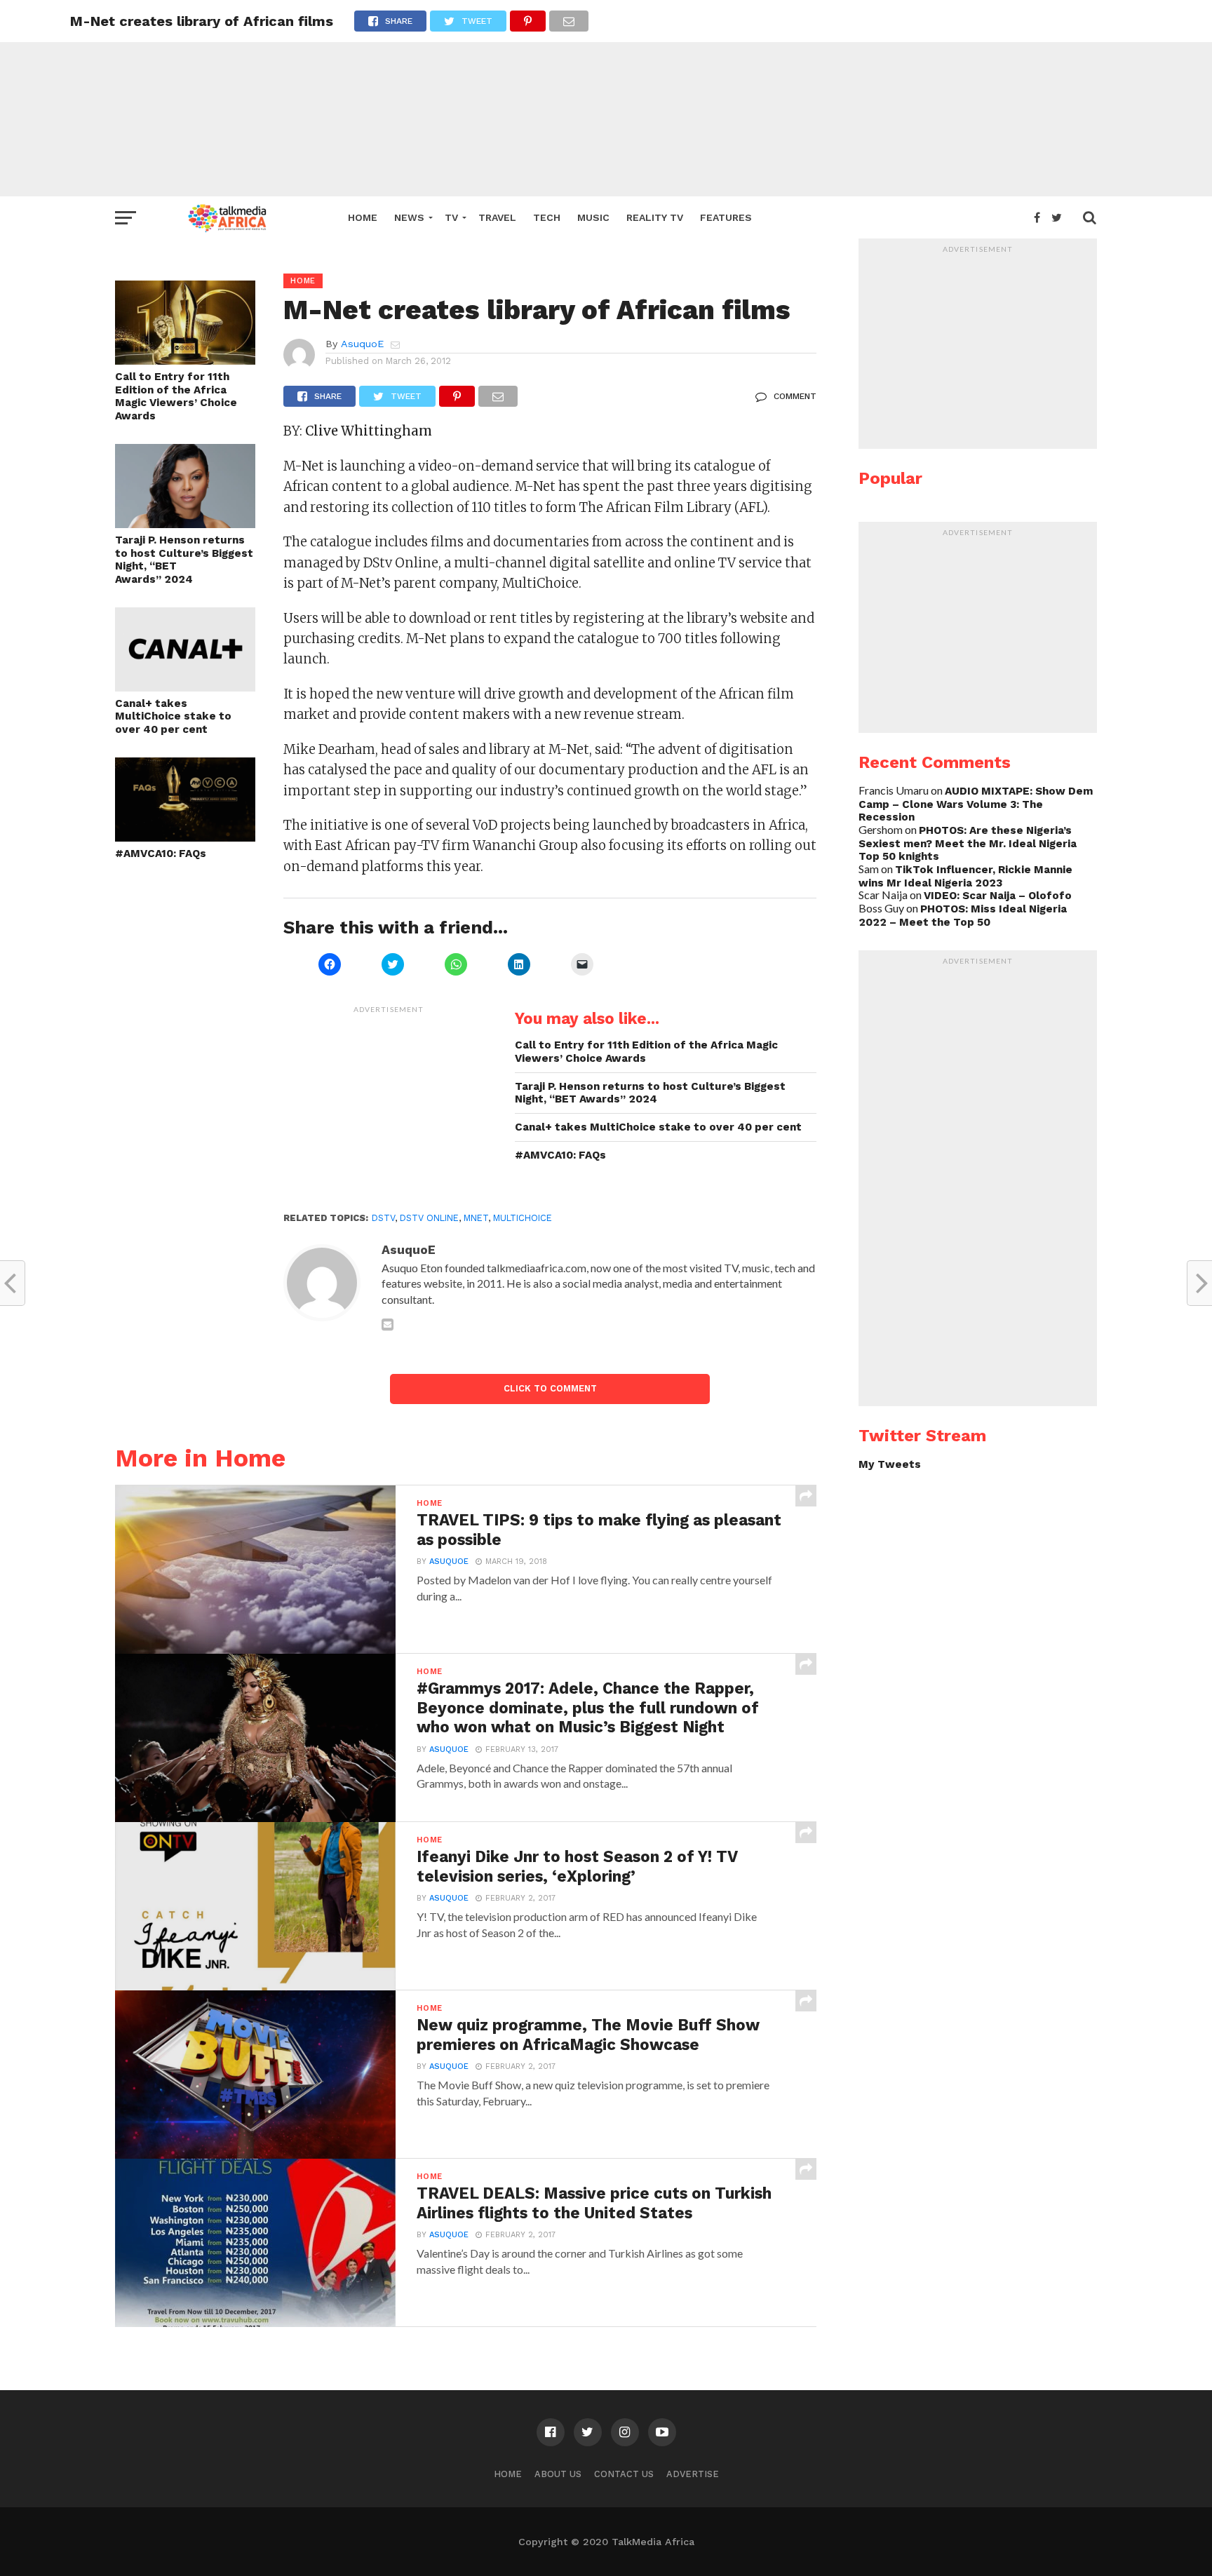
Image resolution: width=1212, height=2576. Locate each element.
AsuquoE (362, 344)
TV (451, 217)
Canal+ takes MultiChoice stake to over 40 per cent (173, 716)
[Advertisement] (606, 98)
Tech (547, 217)
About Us (558, 2474)
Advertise (693, 2474)
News (409, 217)
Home (363, 217)
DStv (383, 1218)
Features (726, 217)
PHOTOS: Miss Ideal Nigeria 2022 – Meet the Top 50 (963, 916)
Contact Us (624, 2474)
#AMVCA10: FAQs (161, 854)
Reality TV (655, 217)
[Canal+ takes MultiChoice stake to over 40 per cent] (185, 687)
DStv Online (429, 1218)
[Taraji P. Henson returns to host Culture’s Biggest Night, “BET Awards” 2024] (185, 524)
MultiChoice (523, 1218)
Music (593, 217)
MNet (476, 1218)
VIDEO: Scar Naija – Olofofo (998, 896)
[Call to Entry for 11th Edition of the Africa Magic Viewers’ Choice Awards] (185, 360)
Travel (497, 217)
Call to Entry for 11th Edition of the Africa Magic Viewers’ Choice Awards (176, 396)
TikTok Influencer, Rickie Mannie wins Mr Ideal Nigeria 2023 (965, 876)
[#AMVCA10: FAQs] (185, 837)
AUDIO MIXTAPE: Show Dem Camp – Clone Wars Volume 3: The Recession (976, 804)
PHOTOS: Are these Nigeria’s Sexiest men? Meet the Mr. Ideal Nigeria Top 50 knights (968, 843)
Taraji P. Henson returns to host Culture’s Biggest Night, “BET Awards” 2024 (184, 560)
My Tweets (890, 1464)
